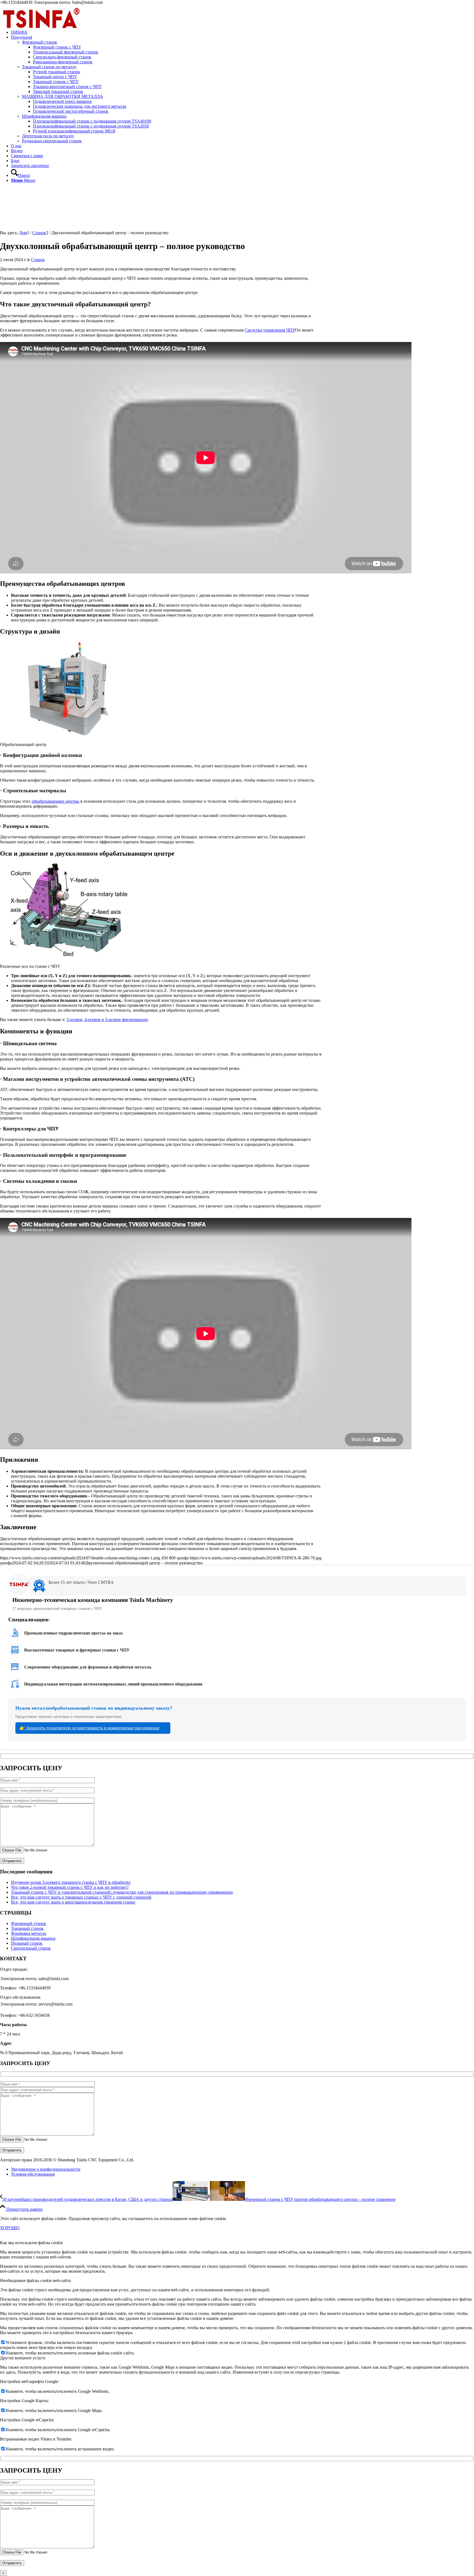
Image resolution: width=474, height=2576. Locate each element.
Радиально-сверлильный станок (52, 141)
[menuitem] (242, 32)
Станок (38, 260)
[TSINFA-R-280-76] (41, 31)
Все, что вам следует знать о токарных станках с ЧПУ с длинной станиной (81, 1897)
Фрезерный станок (39, 42)
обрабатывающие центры (55, 801)
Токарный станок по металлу (49, 67)
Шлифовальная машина (44, 116)
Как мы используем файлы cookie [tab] (31, 2243)
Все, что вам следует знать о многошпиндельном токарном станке (73, 1902)
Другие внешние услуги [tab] (23, 2358)
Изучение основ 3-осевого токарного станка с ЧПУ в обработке (71, 1882)
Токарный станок (27, 1928)
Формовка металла (29, 1933)
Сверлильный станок (31, 1948)
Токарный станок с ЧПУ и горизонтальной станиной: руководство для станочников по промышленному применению (122, 1892)
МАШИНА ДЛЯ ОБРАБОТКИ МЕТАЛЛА (63, 96)
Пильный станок (27, 1943)
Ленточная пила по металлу (48, 136)
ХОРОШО (10, 2228)
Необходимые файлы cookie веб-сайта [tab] (35, 2280)
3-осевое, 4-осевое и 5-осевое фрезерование (107, 1020)
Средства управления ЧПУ (270, 330)
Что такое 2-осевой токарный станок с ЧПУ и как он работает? (70, 1887)
